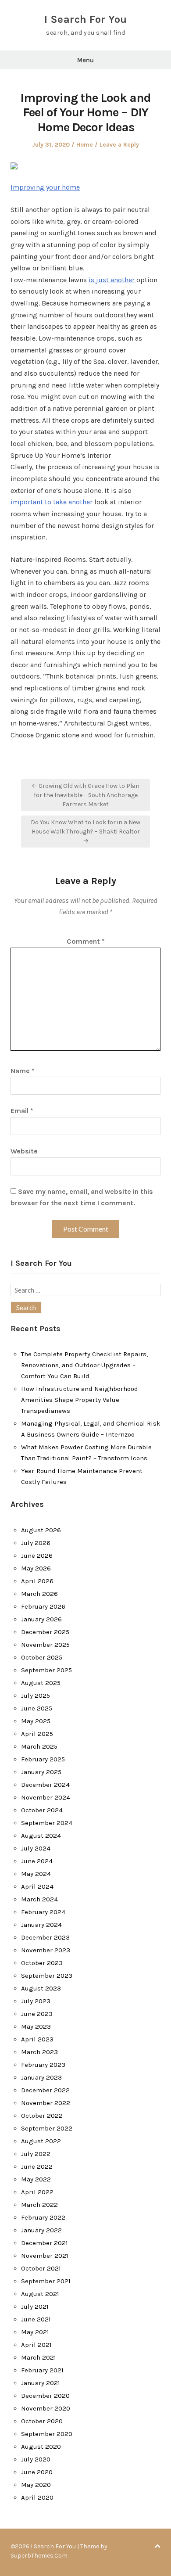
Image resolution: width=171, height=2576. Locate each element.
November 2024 (46, 1797)
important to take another (52, 502)
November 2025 (45, 1645)
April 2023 (37, 2039)
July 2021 (35, 2307)
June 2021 (36, 2319)
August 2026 (41, 1530)
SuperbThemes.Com (39, 2556)
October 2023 (42, 1963)
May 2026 (36, 1568)
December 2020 (45, 2396)
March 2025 (39, 1746)
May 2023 (36, 2026)
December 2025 (45, 1632)
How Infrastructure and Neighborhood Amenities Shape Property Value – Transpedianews (80, 1400)
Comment (86, 941)
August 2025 (41, 1683)
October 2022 (42, 2116)
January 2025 (41, 1772)
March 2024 (39, 1899)
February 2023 (43, 2065)
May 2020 (36, 2485)
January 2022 (41, 2230)
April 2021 (36, 2345)
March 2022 (39, 2205)
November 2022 (46, 2103)
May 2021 (35, 2332)
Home (85, 145)
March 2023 (39, 2052)
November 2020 (46, 2408)
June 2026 (37, 1556)
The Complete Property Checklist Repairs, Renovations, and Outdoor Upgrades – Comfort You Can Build (84, 1365)
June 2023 (37, 2014)
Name (23, 1071)
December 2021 (45, 2243)
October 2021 (41, 2268)
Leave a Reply (119, 145)
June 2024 (37, 1861)
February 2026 (43, 1606)
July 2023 (36, 2001)
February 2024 (43, 1912)
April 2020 (37, 2497)
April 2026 (37, 1581)
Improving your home (45, 187)
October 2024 (42, 1810)
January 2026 (41, 1619)
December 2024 (45, 1785)
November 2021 (45, 2256)
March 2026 (39, 1594)
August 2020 (41, 2447)
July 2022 (36, 2154)
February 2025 (43, 1759)
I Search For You (86, 19)
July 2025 (36, 1696)
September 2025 (46, 1670)
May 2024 (36, 1874)
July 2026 (36, 1543)
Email (22, 1111)
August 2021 (40, 2294)
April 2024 (37, 1886)
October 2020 (42, 2421)
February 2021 (42, 2370)
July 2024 (36, 1848)
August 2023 (41, 1988)
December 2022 (45, 2090)
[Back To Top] (157, 2546)
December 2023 (45, 1937)
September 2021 (46, 2281)
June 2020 (37, 2472)
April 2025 (37, 1734)
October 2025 (42, 1657)
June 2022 (37, 2166)
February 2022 (43, 2217)
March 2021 (39, 2357)
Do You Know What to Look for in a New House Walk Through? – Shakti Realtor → (85, 832)
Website (24, 1151)
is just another (112, 280)
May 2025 (36, 1721)
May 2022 (36, 2179)
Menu (85, 60)
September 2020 (47, 2434)
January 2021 (41, 2383)
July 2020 (36, 2459)
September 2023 (47, 1976)
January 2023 (41, 2077)
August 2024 (41, 1836)
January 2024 (41, 1925)
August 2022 (41, 2141)
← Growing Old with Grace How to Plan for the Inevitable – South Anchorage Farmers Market (85, 795)
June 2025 (37, 1708)
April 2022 (37, 2192)
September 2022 (47, 2128)
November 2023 (46, 1950)
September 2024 (47, 1823)
